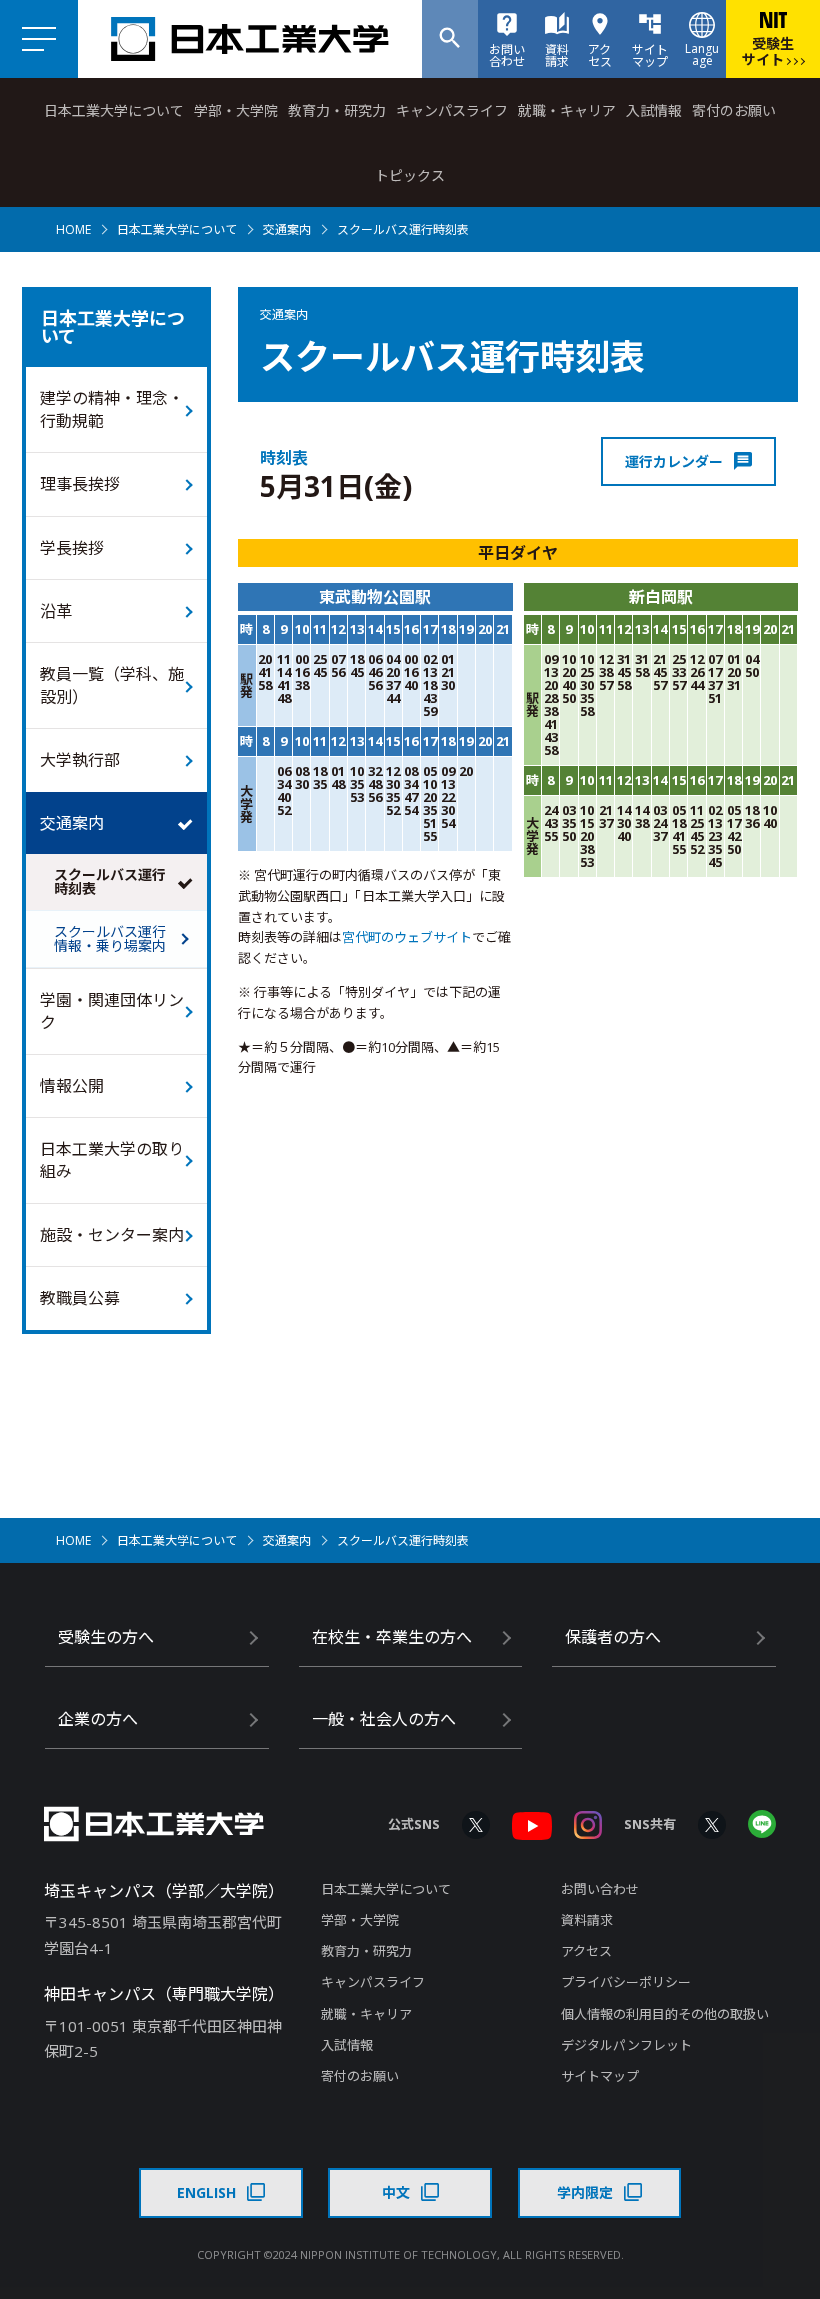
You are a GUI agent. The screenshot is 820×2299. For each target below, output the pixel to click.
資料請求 (587, 1920)
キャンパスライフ (452, 110)
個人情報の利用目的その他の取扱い (665, 2014)
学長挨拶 (72, 548)
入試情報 (654, 110)
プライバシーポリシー (626, 1982)
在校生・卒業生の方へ (392, 1637)
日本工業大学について (114, 110)
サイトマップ (600, 2076)
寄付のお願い (734, 110)
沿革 (56, 611)
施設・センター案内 (112, 1235)
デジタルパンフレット (626, 2045)
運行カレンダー (674, 461)
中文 (396, 2192)
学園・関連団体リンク (112, 1011)
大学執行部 (80, 760)
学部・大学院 (236, 110)
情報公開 (72, 1086)
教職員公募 (80, 1298)
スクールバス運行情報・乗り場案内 (110, 938)
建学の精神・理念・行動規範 (112, 409)
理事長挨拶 (80, 484)
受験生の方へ (106, 1637)
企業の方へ (98, 1719)
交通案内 (287, 229)
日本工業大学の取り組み (112, 1160)
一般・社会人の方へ (384, 1719)
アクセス (586, 1951)
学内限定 (585, 2192)
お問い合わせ (600, 1889)
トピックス (410, 175)
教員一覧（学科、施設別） (112, 685)
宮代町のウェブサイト (407, 937)
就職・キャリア (567, 110)
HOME (73, 229)
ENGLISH (206, 2192)
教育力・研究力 (337, 110)
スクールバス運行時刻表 (110, 881)
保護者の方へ (613, 1637)
